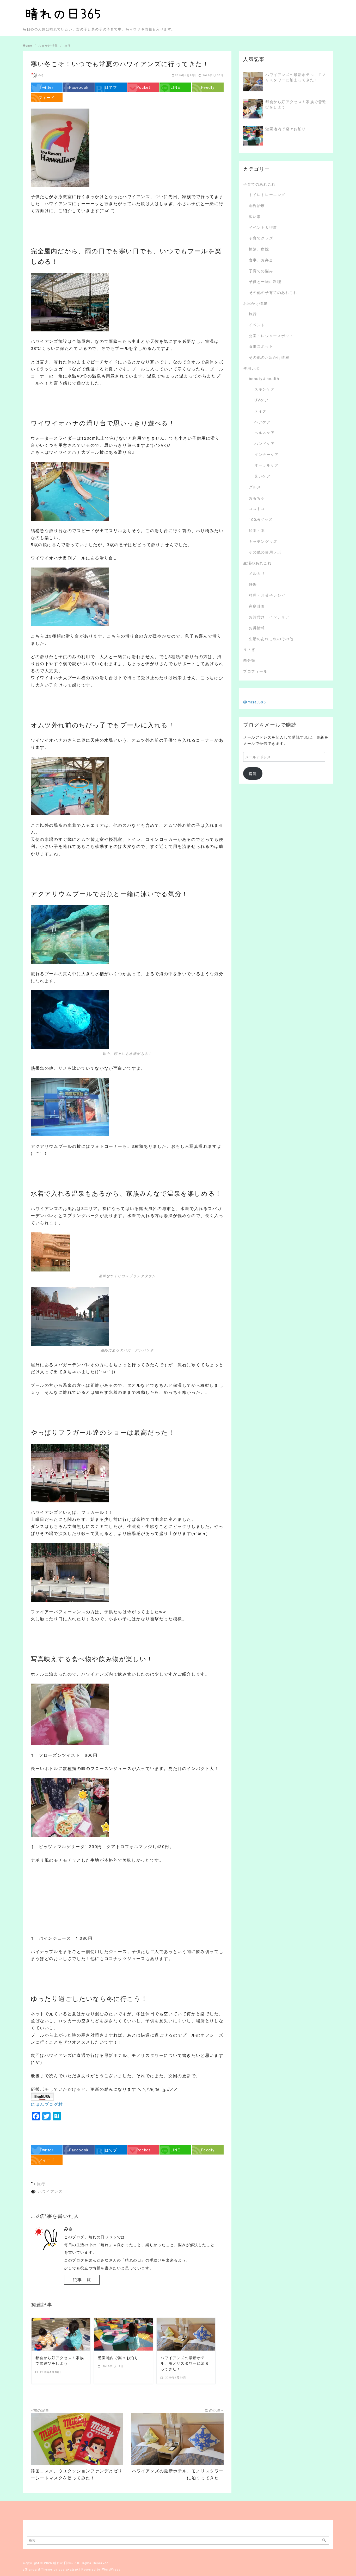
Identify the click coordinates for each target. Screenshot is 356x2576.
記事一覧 (82, 2280)
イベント (257, 325)
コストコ (257, 508)
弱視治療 (257, 205)
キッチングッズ (263, 541)
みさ (41, 75)
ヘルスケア (265, 432)
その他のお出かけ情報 (269, 357)
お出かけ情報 (255, 303)
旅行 (253, 314)
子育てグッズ (261, 238)
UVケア (261, 400)
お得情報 (257, 628)
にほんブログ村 (47, 2104)
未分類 (249, 660)
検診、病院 (259, 249)
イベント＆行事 (263, 227)
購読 (253, 773)
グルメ (255, 487)
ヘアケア (262, 422)
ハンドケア (265, 443)
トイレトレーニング (267, 194)
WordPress (111, 2569)
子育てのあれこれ (259, 184)
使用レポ (251, 368)
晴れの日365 (63, 2563)
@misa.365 (254, 702)
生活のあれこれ (257, 563)
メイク (260, 411)
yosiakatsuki (69, 2569)
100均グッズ (261, 519)
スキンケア (265, 389)
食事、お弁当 (261, 260)
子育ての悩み (261, 271)
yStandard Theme (38, 2569)
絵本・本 (257, 530)
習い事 (255, 216)
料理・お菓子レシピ (267, 595)
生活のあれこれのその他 (271, 638)
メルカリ (257, 573)
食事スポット (261, 346)
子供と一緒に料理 (265, 281)
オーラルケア (267, 465)
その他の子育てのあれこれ (273, 292)
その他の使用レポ (265, 552)
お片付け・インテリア (269, 617)
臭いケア (262, 476)
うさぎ (249, 649)
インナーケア (267, 454)
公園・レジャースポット (271, 335)
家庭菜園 (257, 606)
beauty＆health (264, 378)
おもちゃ (257, 498)
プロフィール (255, 671)
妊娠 (253, 584)
